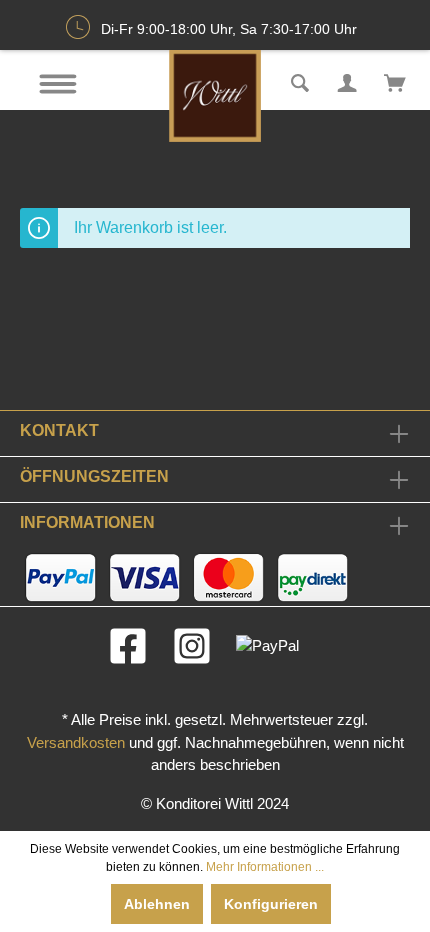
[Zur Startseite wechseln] (214, 96)
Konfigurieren (271, 904)
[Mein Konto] (347, 81)
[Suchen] (300, 81)
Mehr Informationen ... (265, 867)
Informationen (87, 522)
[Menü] (58, 84)
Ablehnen (157, 904)
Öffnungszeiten (94, 476)
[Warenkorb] (395, 81)
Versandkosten (76, 742)
